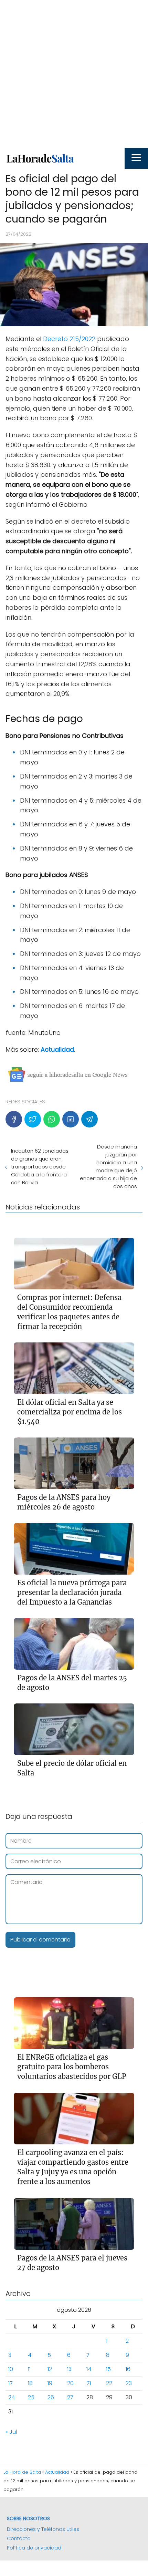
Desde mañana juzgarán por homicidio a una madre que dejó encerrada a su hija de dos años (108, 1166)
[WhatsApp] (52, 1119)
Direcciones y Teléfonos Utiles (43, 2529)
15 (108, 2369)
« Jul (11, 2432)
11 (29, 2369)
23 (129, 2383)
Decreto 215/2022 (70, 339)
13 (69, 2369)
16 (128, 2369)
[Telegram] (89, 1119)
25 (31, 2397)
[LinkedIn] (71, 1119)
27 (70, 2397)
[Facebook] (14, 1119)
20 (70, 2383)
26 (51, 2397)
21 (89, 2383)
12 (50, 2369)
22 (109, 2383)
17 (10, 2383)
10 (11, 2369)
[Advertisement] (74, 74)
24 (12, 2397)
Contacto (19, 2538)
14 (89, 2369)
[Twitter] (33, 1119)
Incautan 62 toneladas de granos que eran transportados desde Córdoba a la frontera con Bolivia (40, 1167)
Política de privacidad (34, 2548)
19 (50, 2383)
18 (30, 2383)
